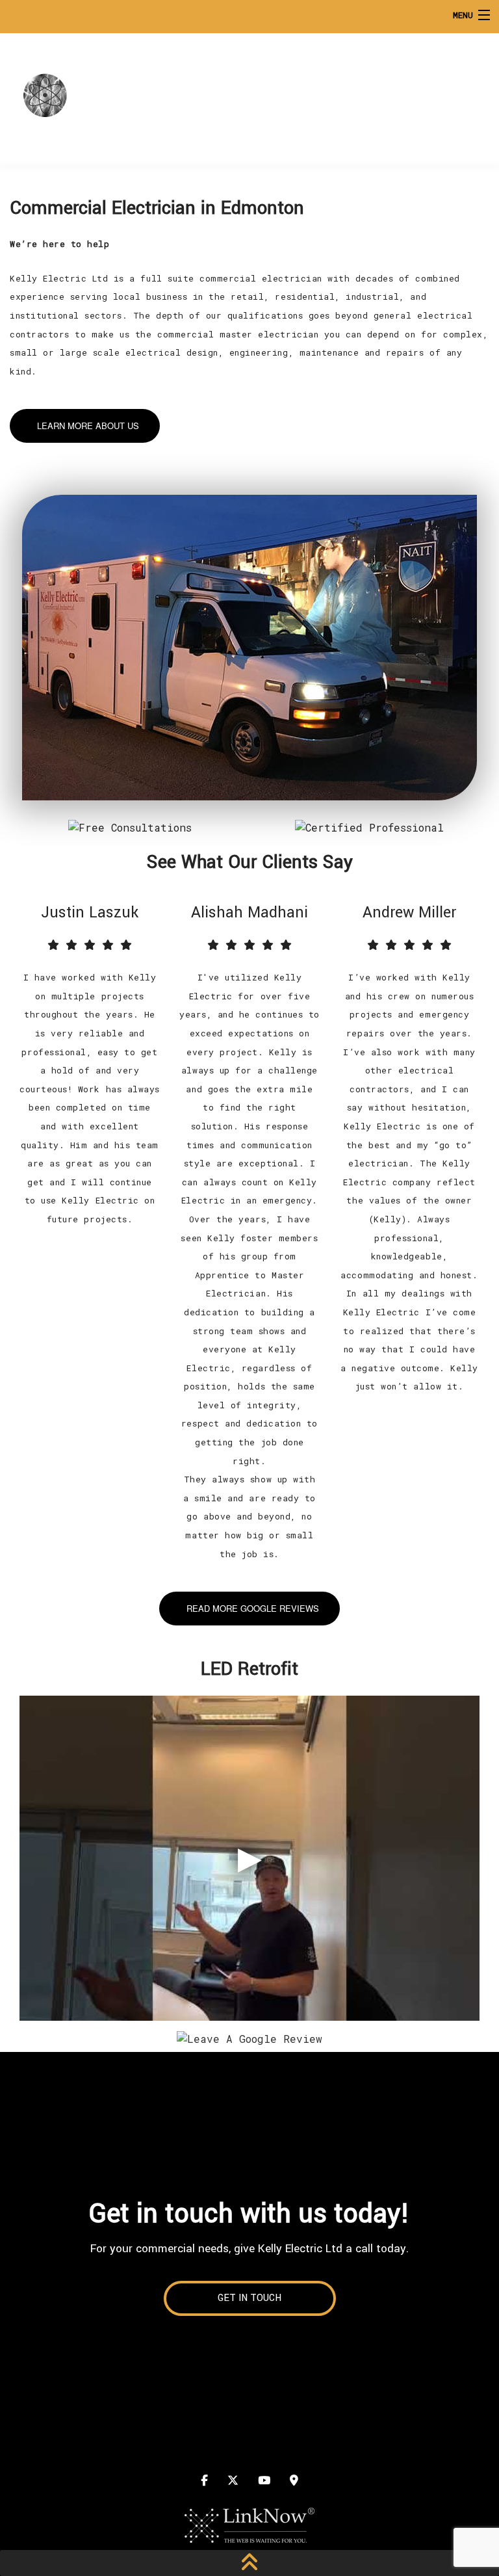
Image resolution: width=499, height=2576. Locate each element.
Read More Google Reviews (253, 1608)
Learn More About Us (88, 426)
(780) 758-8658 (416, 93)
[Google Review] (249, 2037)
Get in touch (249, 2298)
